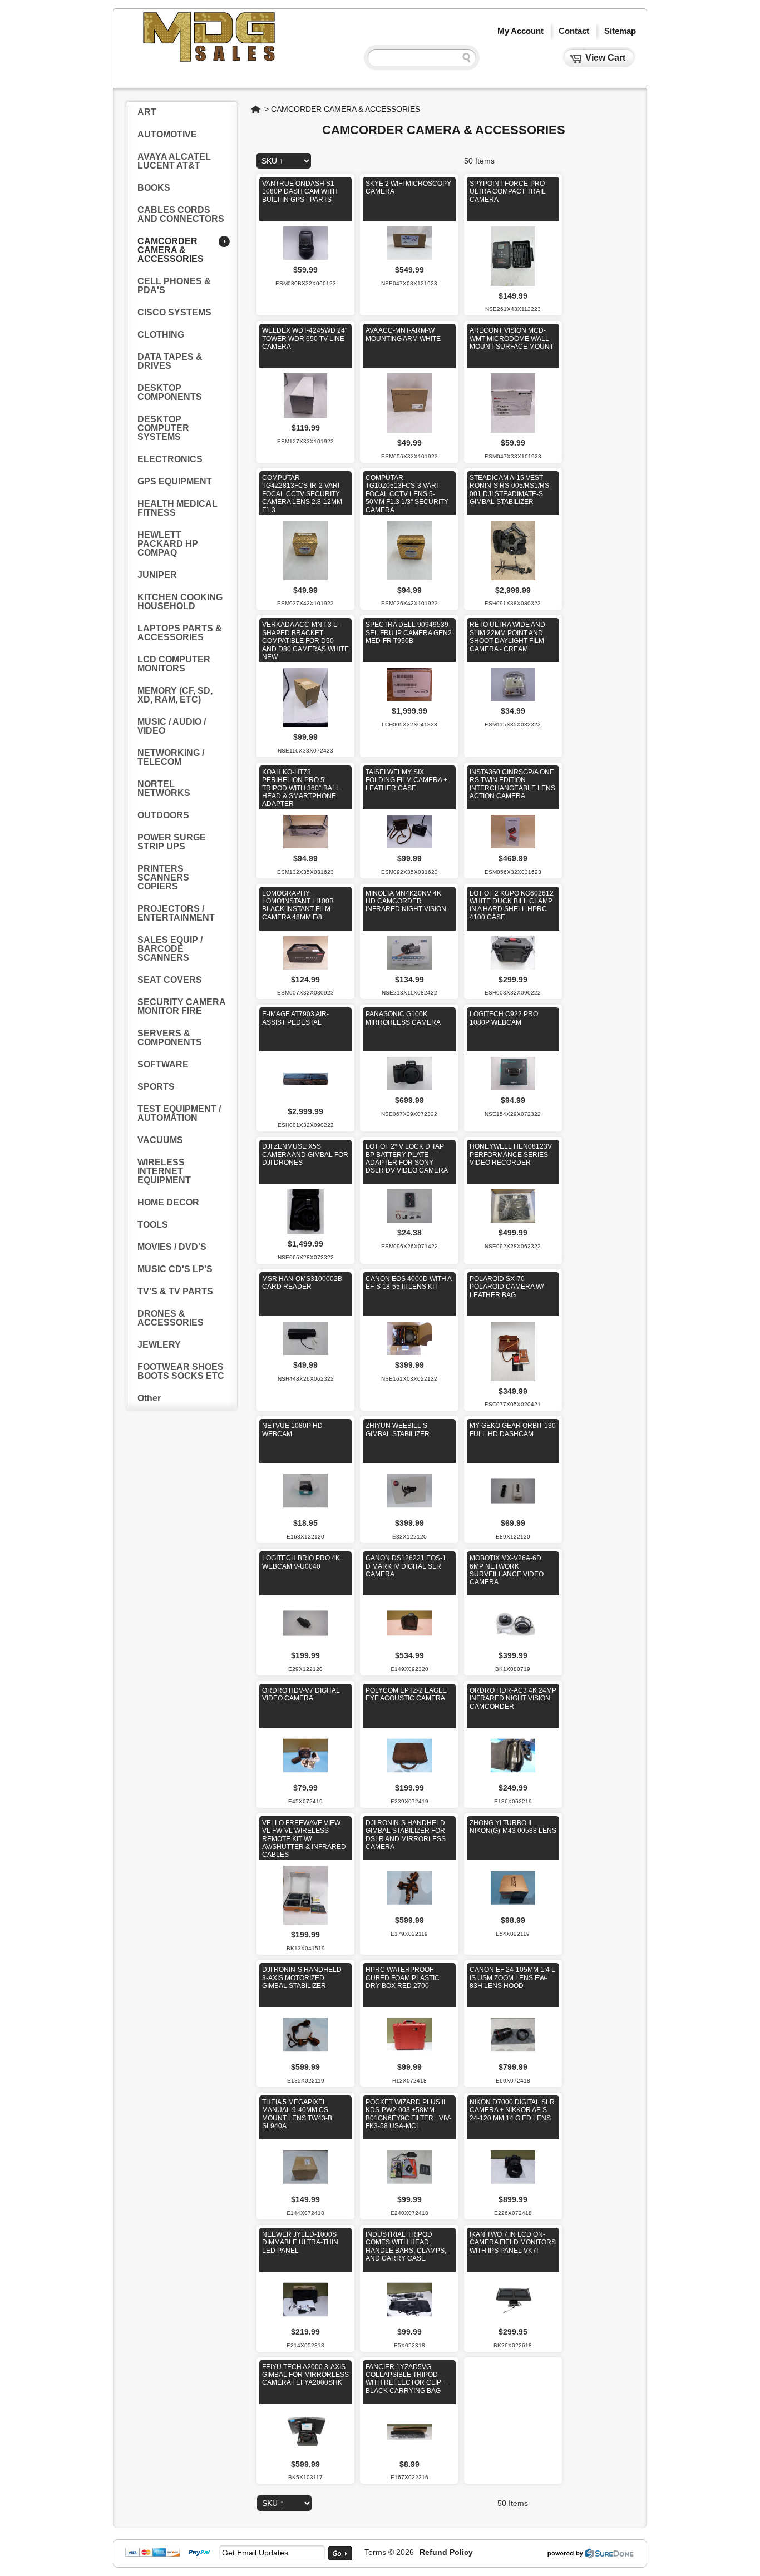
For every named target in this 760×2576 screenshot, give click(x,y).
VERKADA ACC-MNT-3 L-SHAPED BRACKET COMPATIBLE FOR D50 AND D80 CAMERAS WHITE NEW (305, 641)
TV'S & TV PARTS (175, 1291)
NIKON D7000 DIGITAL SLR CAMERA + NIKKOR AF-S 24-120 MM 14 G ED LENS (512, 2110)
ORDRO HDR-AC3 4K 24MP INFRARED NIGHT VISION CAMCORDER (513, 1699)
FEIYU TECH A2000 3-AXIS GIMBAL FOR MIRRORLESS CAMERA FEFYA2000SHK (305, 2375)
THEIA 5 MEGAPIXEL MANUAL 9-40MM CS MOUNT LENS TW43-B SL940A (297, 2114)
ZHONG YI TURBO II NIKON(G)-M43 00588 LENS (513, 1827)
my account (520, 31)
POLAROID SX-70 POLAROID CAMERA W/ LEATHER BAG (507, 1287)
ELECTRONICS (170, 459)
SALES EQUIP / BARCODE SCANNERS (170, 949)
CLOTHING (161, 335)
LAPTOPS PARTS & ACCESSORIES (180, 633)
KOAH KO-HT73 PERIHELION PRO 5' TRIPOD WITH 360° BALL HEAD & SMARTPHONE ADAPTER (301, 788)
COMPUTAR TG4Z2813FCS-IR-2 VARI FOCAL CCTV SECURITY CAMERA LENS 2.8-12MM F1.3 (302, 494)
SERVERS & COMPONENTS (170, 1038)
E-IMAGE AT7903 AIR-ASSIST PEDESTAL (295, 1018)
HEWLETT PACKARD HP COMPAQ (168, 544)
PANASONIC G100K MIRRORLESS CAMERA (403, 1018)
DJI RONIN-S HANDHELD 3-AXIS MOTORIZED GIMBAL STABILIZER (302, 1978)
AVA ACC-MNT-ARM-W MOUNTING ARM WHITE (403, 334)
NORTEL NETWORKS (164, 788)
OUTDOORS (163, 815)
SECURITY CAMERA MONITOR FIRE (181, 1007)
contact (574, 31)
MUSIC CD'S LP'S (175, 1269)
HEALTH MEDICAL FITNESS (177, 508)
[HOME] (210, 60)
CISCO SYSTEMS (174, 312)
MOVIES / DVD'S (172, 1247)
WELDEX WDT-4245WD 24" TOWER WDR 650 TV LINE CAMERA (305, 338)
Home (256, 109)
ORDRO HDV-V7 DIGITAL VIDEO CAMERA (301, 1694)
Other (149, 1398)
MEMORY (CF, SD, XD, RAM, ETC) (175, 695)
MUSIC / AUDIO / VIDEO (172, 726)
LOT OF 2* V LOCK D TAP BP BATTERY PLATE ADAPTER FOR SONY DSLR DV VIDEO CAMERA (407, 1158)
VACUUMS (160, 1140)
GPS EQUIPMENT (175, 481)
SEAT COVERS (170, 980)
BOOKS (154, 188)
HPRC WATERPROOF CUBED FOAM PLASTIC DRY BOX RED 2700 (403, 1978)
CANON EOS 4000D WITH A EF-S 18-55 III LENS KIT (408, 1283)
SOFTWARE (163, 1064)
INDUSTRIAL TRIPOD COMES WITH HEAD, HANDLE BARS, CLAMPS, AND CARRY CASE (406, 2246)
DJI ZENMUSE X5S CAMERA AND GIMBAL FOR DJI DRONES (305, 1154)
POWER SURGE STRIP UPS (172, 842)
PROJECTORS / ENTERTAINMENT (176, 913)
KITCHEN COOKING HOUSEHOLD (180, 602)
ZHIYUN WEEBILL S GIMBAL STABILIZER (398, 1430)
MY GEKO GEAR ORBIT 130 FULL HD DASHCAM (513, 1430)
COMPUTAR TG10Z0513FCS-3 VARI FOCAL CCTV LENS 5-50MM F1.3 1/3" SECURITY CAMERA (407, 494)
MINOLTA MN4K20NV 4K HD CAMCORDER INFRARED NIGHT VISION (406, 901)
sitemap (620, 31)
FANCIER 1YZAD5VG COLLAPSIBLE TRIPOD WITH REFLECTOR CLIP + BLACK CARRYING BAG (406, 2379)
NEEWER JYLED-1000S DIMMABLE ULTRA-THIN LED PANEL (300, 2243)
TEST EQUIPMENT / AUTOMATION (179, 1113)
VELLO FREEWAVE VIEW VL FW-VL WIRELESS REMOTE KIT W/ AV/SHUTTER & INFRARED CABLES (304, 1839)
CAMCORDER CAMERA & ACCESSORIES (346, 109)
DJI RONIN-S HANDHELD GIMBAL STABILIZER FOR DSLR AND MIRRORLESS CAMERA (406, 1835)
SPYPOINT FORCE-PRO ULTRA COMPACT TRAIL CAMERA (508, 192)
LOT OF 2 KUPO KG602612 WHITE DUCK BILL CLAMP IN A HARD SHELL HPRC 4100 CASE (512, 905)
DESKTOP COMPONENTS (170, 392)
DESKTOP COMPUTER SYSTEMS (163, 428)
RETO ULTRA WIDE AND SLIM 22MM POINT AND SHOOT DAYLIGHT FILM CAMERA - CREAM (507, 637)
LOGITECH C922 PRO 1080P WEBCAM (504, 1018)
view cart (605, 58)
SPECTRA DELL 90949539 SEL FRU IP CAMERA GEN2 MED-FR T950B (409, 633)
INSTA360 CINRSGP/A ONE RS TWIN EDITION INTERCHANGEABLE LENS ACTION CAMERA (512, 784)
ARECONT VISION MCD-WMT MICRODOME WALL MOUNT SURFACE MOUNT (512, 338)
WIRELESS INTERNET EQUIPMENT (164, 1171)
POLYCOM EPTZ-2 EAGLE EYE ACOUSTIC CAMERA (406, 1694)
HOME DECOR (168, 1202)
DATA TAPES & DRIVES (170, 361)
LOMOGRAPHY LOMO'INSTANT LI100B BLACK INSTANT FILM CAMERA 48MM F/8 (298, 905)
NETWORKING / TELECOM (171, 757)
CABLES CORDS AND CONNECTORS (181, 214)
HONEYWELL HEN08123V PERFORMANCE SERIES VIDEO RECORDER (511, 1154)
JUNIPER (157, 575)
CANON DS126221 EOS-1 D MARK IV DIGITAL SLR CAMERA (406, 1566)
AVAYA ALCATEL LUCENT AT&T (174, 161)
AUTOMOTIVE (167, 134)
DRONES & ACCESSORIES (171, 1318)
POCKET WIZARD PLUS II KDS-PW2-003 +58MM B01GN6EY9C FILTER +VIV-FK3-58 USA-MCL (408, 2114)
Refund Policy (446, 2552)
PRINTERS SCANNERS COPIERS (163, 877)
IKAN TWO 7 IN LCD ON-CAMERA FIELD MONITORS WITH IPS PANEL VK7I (513, 2243)
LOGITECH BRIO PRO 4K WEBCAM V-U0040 (301, 1562)
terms (375, 2552)
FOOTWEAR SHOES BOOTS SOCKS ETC (181, 1371)
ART (147, 112)
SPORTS (156, 1087)
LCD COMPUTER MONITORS (174, 664)
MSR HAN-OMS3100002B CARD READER (302, 1283)
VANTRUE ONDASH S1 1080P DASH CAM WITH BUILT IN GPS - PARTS (300, 192)
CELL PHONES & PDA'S (174, 286)
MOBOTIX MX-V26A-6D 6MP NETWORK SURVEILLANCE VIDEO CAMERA (507, 1570)
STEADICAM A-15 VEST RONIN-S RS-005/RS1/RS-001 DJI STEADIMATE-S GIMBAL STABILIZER (510, 490)
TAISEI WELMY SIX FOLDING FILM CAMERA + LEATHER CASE (406, 780)
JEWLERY (159, 1345)
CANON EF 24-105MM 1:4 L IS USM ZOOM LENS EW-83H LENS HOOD (512, 1978)
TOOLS (153, 1225)
